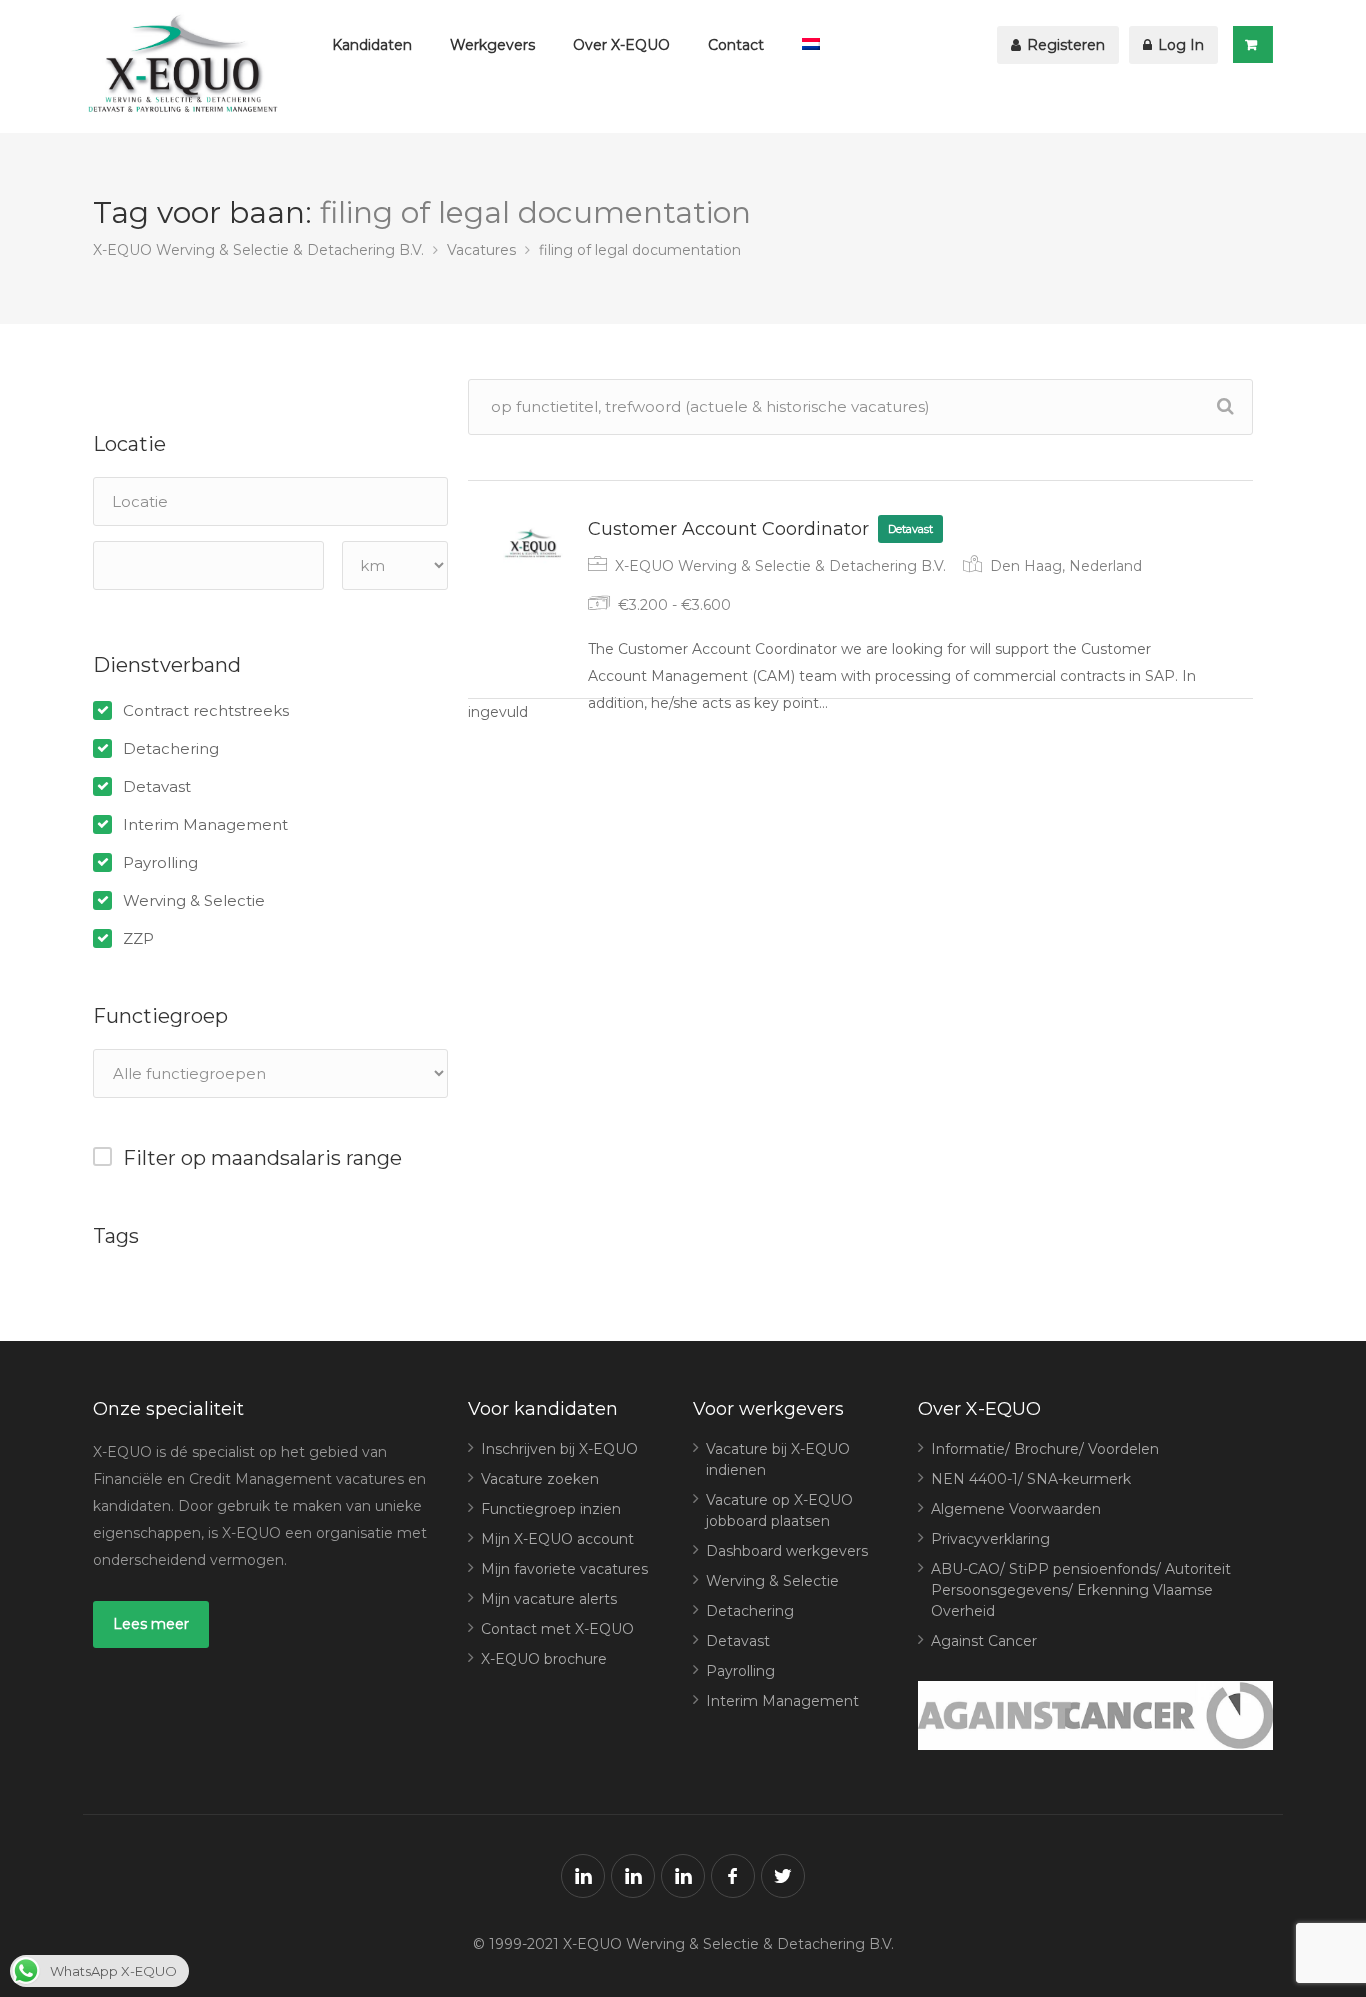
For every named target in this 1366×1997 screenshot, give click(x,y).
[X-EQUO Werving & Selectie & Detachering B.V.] (188, 66)
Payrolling (160, 863)
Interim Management (205, 825)
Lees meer (151, 1624)
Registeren (1064, 45)
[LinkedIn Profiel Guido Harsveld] (683, 1876)
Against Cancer (984, 1641)
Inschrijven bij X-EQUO (559, 1449)
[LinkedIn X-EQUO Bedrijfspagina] (633, 1876)
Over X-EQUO (621, 45)
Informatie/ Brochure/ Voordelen (1045, 1449)
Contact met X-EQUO (557, 1629)
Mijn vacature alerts (549, 1599)
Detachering (171, 749)
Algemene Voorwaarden (1016, 1509)
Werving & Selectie (194, 901)
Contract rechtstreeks (206, 711)
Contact (736, 45)
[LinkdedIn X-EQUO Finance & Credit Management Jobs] (583, 1876)
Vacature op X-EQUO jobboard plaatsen (779, 1510)
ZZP (138, 939)
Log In (1179, 45)
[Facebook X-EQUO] (733, 1876)
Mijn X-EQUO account (557, 1539)
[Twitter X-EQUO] (783, 1876)
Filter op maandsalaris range (262, 1158)
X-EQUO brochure (544, 1659)
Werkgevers (492, 45)
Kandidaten (372, 45)
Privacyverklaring (990, 1539)
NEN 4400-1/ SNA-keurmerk (1031, 1479)
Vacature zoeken (540, 1479)
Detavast (157, 787)
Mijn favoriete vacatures (564, 1569)
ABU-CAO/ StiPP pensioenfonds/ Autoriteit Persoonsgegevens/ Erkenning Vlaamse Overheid (1081, 1590)
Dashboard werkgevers (787, 1551)
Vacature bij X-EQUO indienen (778, 1459)
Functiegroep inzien (551, 1509)
